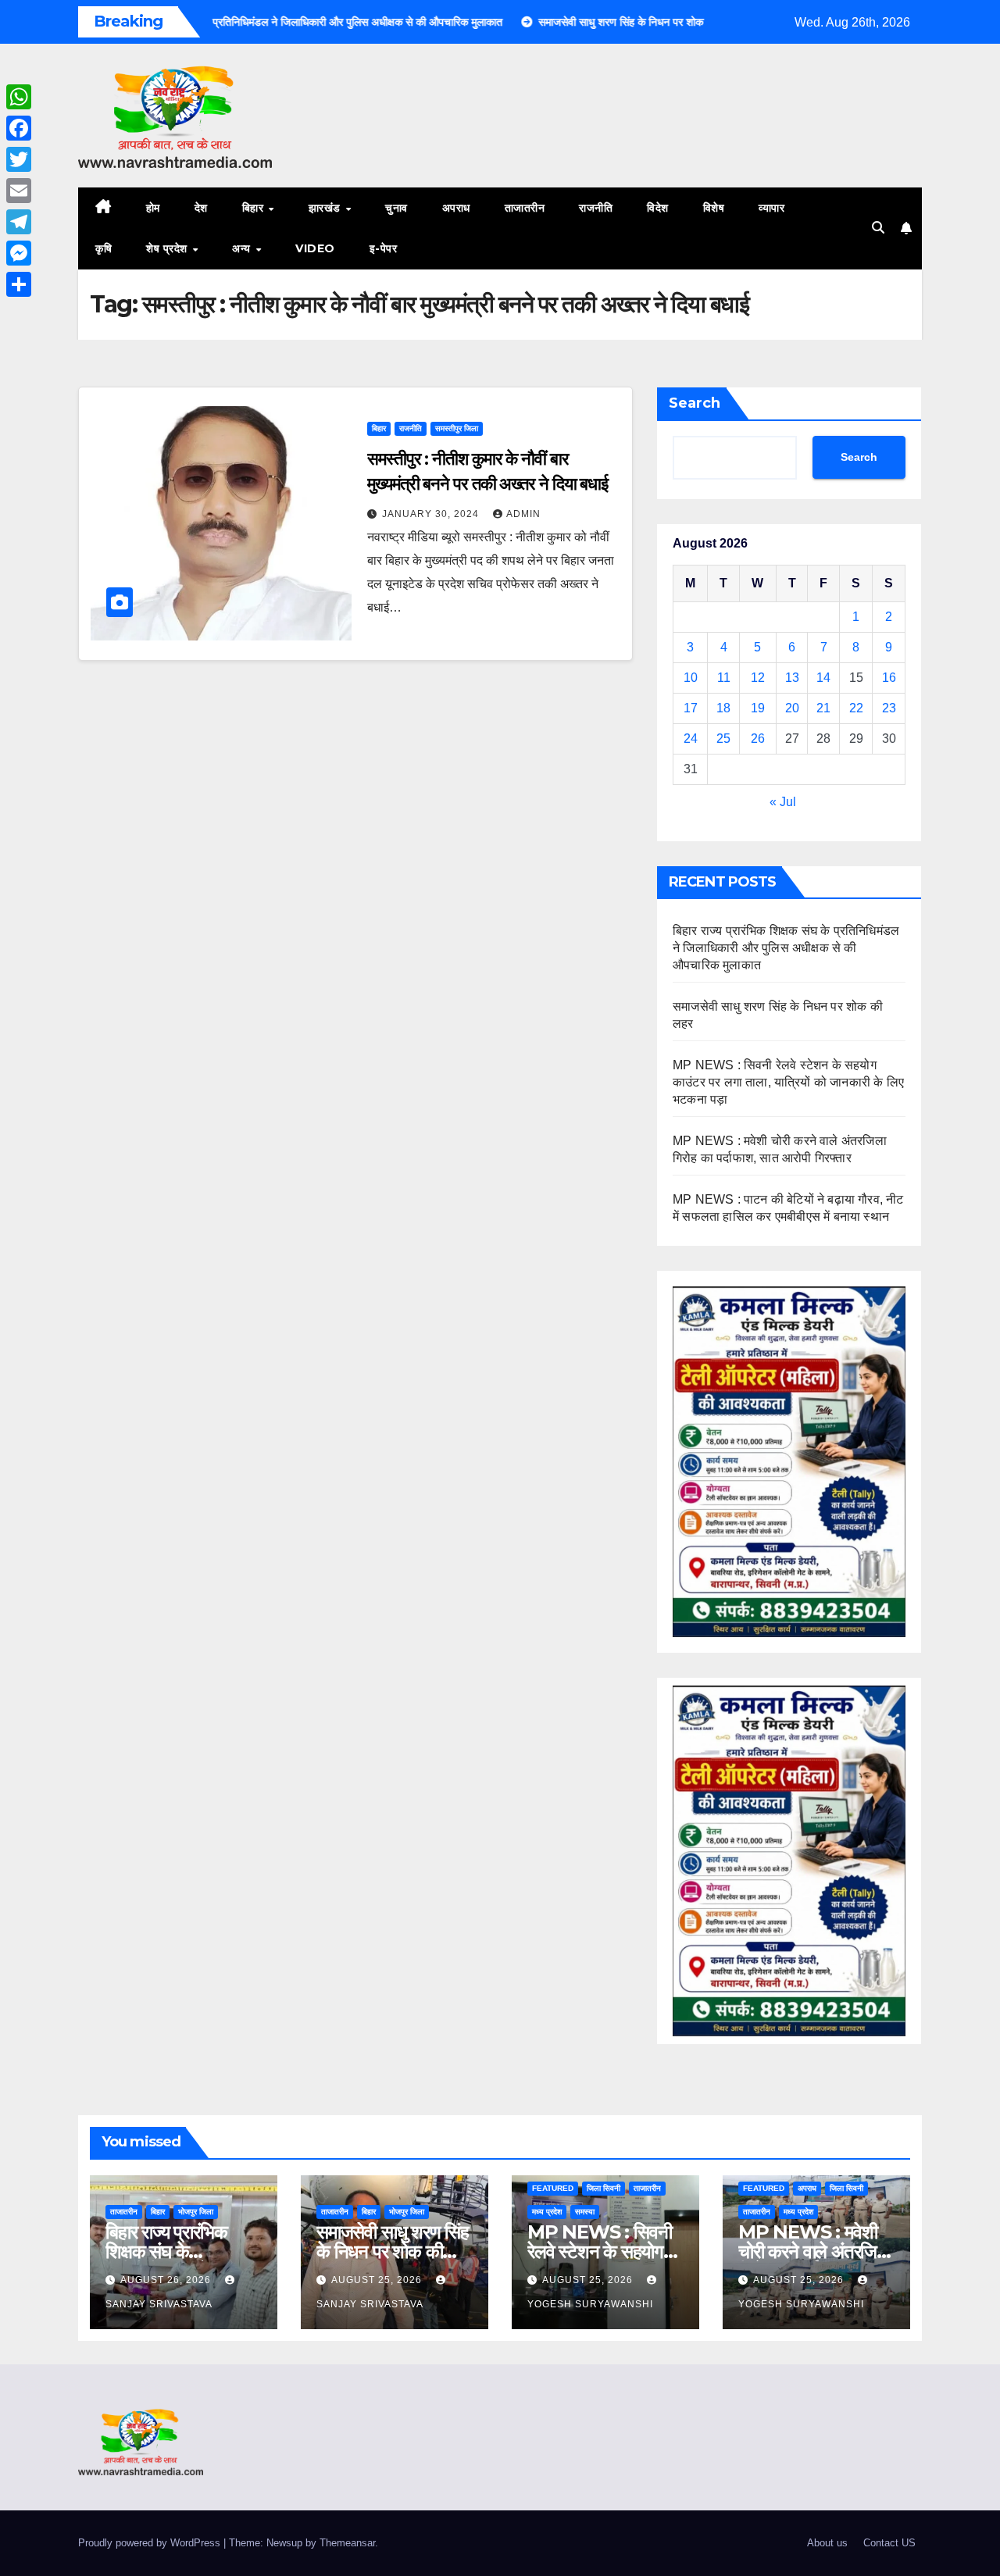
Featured (553, 2188)
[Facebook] (19, 128)
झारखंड (327, 208)
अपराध (456, 208)
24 (691, 739)
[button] (878, 228)
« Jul (783, 802)
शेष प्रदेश (168, 248)
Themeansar (347, 2543)
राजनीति (596, 208)
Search (695, 403)
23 (889, 708)
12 (758, 678)
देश (201, 208)
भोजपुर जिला (196, 2212)
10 (691, 678)
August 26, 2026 (167, 2280)
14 (823, 678)
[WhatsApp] (19, 97)
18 (723, 708)
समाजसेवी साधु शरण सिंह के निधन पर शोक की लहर (393, 2251)
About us (827, 2543)
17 (691, 708)
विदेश (658, 208)
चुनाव (396, 208)
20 (792, 708)
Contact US (889, 2543)
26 (758, 739)
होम (153, 208)
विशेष (714, 208)
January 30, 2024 (432, 514)
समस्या (585, 2212)
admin (523, 514)
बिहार (255, 208)
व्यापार (771, 208)
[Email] (19, 191)
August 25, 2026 (378, 2280)
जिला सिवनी (604, 2188)
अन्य (243, 248)
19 (758, 708)
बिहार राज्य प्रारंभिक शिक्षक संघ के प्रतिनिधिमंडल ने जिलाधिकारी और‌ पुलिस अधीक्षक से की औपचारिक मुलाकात (786, 948)
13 (792, 678)
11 (724, 678)
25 (723, 739)
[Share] (19, 284)
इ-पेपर (384, 248)
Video (315, 248)
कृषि (104, 248)
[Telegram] (19, 222)
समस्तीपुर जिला (457, 428)
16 (889, 678)
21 (823, 708)
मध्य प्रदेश (547, 2212)
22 (856, 708)
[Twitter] (19, 159)
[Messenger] (19, 253)
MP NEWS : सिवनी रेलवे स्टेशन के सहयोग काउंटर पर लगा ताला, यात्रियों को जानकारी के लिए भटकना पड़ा (788, 1082)
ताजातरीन (525, 208)
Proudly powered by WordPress (151, 2543)
